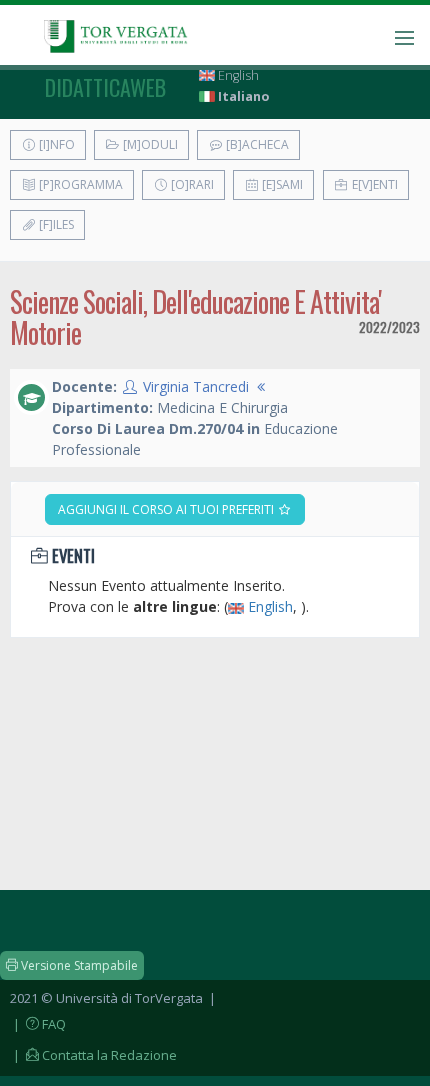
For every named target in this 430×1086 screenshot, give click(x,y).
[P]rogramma (79, 184)
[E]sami (281, 184)
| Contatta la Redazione (93, 1055)
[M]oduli (149, 144)
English (237, 75)
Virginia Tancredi (196, 386)
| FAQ (38, 1024)
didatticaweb (105, 87)
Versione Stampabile (78, 965)
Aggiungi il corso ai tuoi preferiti (167, 509)
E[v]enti (373, 184)
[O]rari (191, 184)
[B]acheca (256, 144)
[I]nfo (55, 144)
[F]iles (55, 224)
